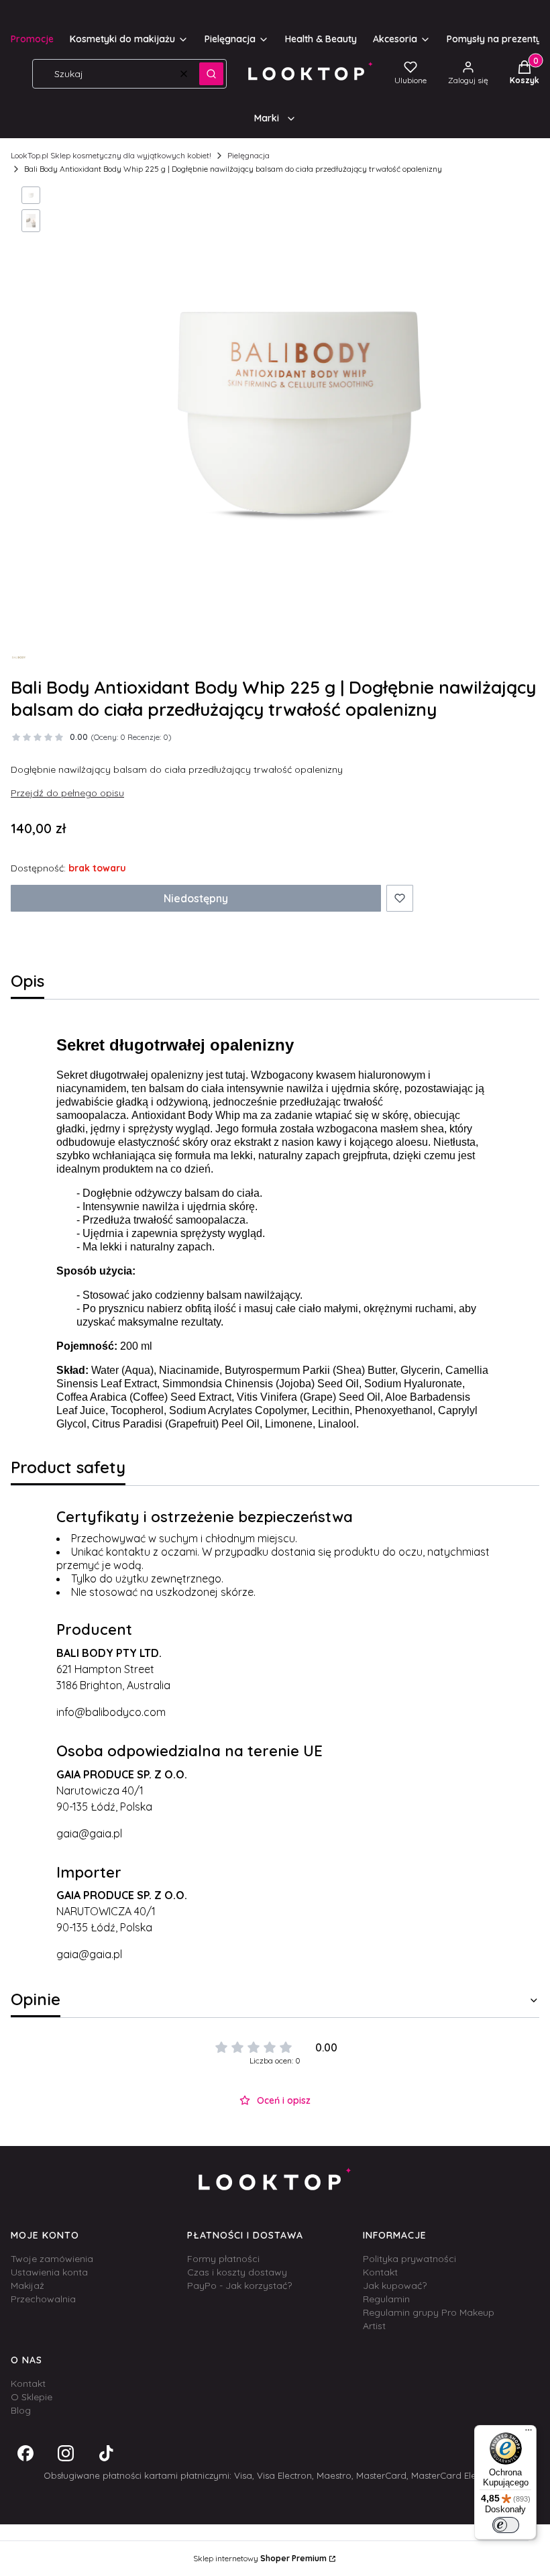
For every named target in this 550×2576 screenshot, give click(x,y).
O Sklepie (32, 2397)
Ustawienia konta (49, 2272)
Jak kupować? (395, 2286)
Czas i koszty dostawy (237, 2272)
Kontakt (380, 2272)
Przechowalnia (43, 2299)
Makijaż (27, 2286)
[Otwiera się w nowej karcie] (25, 2453)
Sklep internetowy (260, 2558)
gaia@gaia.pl (89, 1833)
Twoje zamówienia (52, 2259)
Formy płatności (223, 2259)
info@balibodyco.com (111, 1712)
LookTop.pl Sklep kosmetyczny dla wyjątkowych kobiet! (111, 155)
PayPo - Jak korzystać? (239, 2286)
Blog (21, 2410)
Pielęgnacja (249, 155)
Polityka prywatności (409, 2259)
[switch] (506, 2525)
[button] (211, 74)
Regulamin (386, 2299)
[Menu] (529, 2433)
